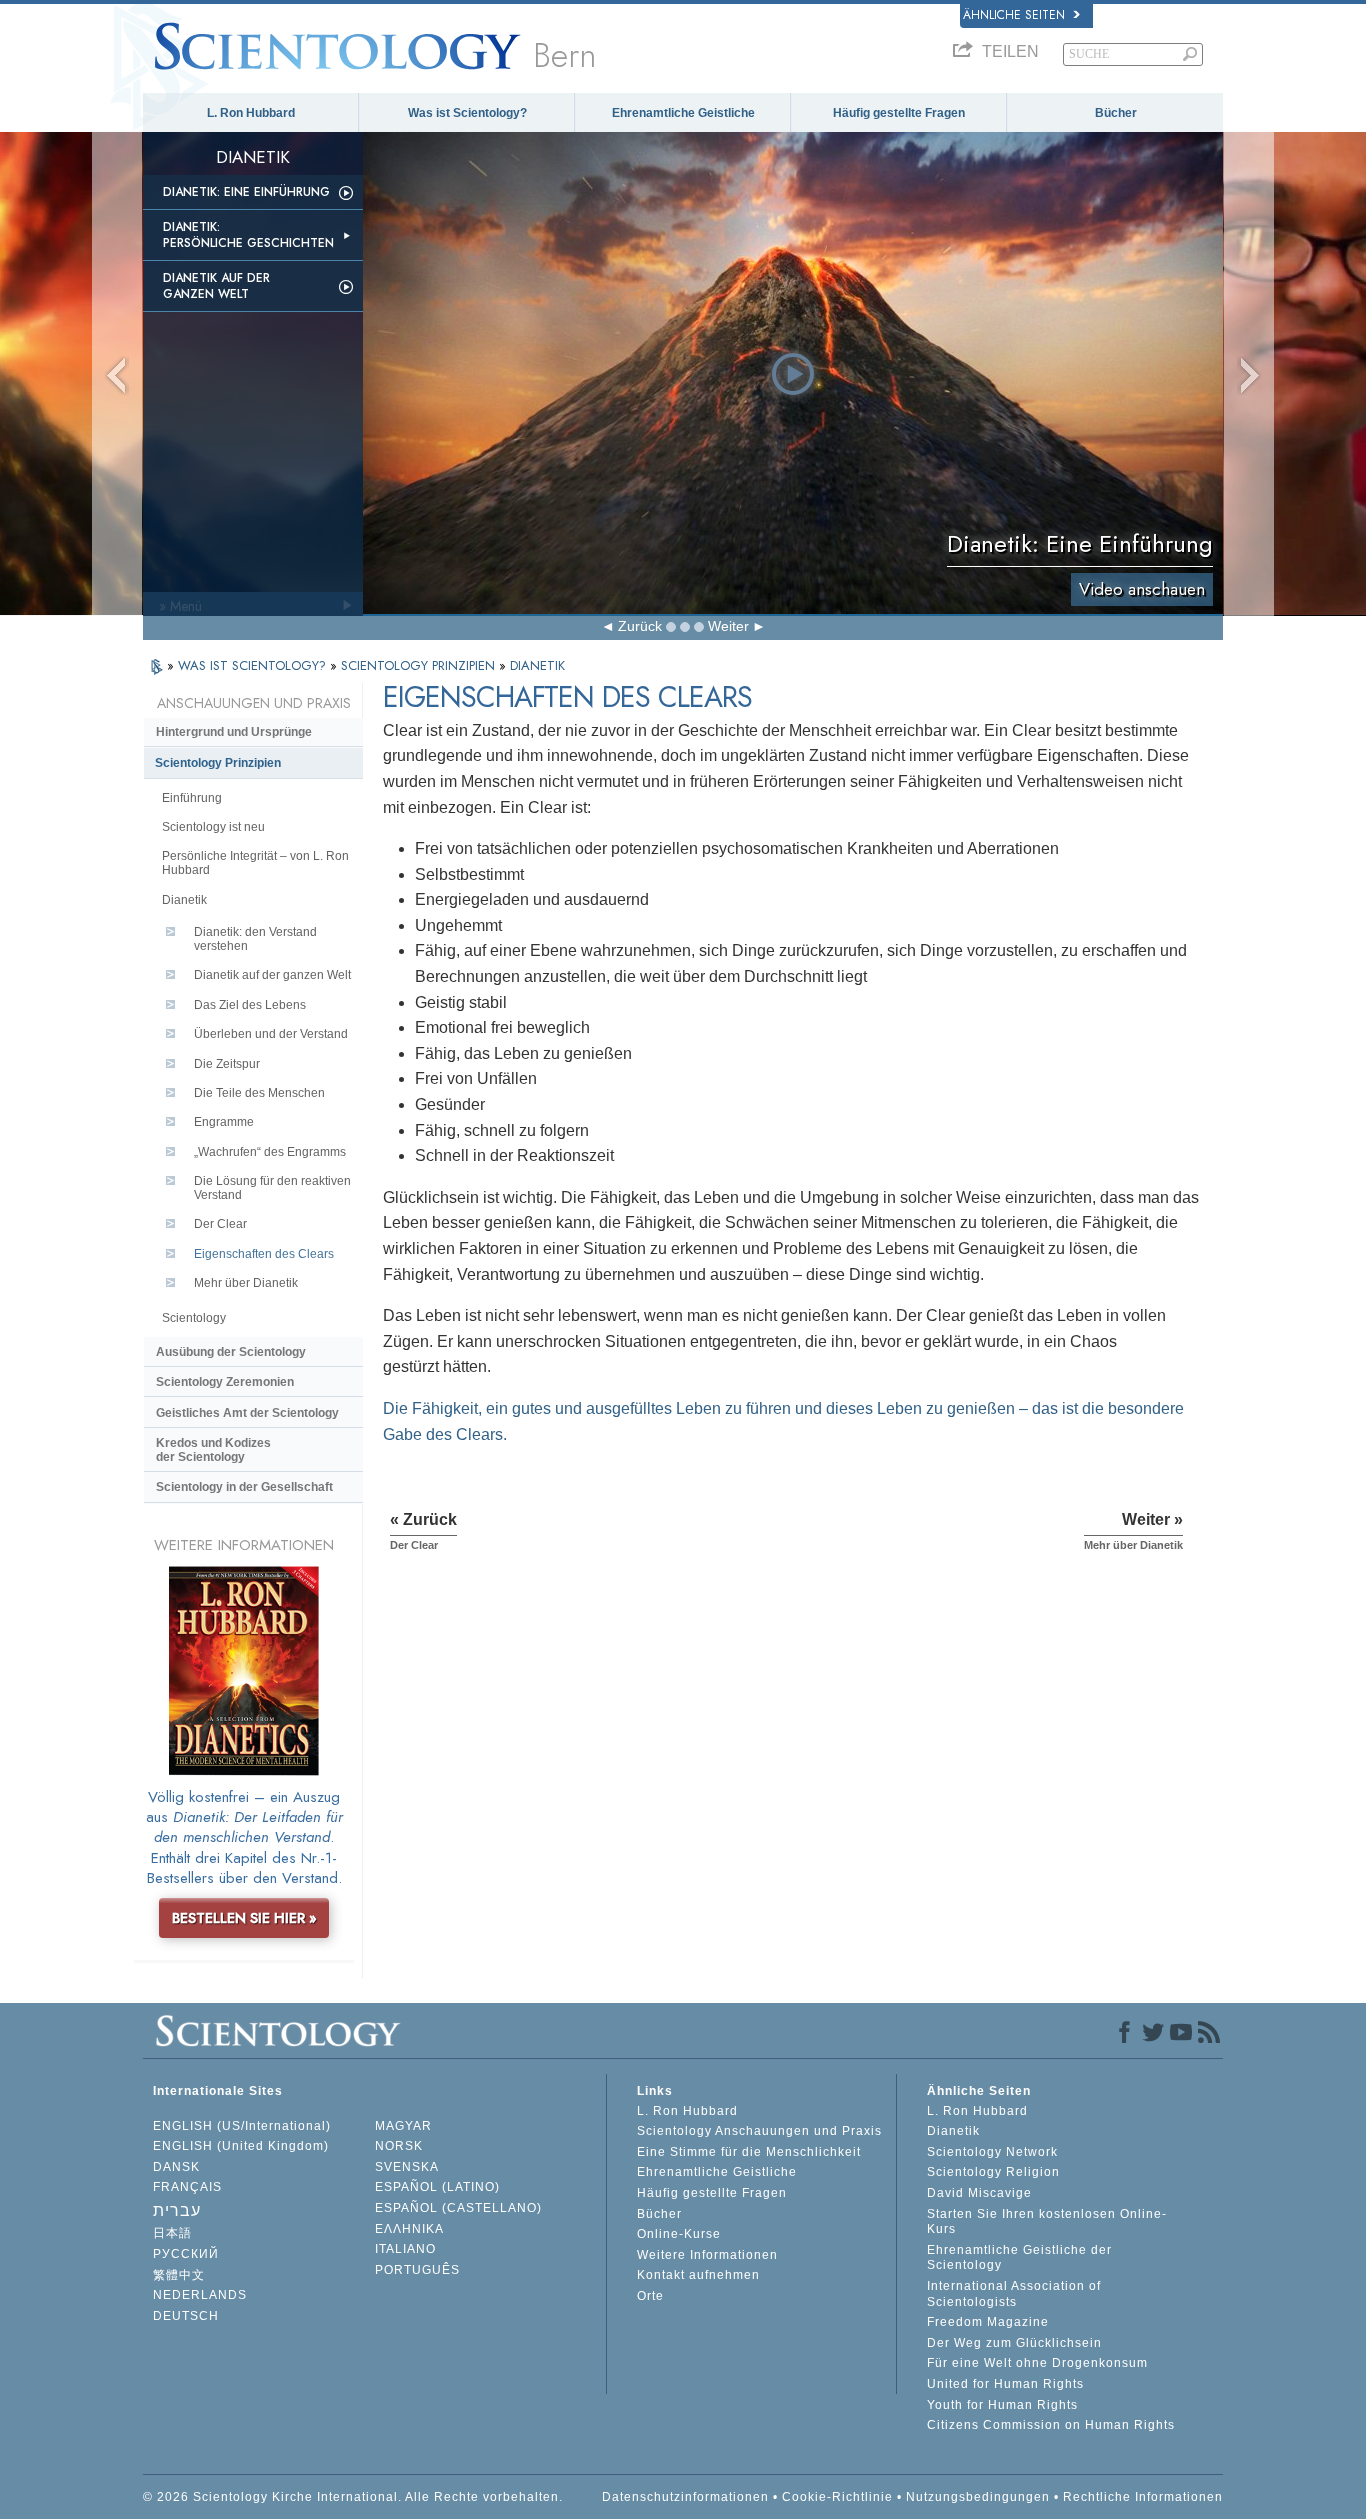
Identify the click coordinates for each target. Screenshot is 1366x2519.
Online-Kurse (679, 2234)
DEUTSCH (186, 2316)
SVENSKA (407, 2167)
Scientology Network (992, 2152)
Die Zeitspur (227, 1064)
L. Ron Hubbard (251, 113)
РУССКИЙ (186, 2254)
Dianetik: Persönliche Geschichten (248, 235)
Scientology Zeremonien (225, 1382)
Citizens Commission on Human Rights (1051, 2425)
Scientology (194, 1318)
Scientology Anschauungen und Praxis (759, 2131)
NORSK (399, 2146)
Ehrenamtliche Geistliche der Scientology (1019, 2258)
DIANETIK (537, 665)
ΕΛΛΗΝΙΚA (409, 2229)
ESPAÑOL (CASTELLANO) (458, 2208)
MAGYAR (403, 2126)
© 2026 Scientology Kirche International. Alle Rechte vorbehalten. (353, 2497)
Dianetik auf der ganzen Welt (216, 286)
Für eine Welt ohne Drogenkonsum (1037, 2363)
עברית (177, 2210)
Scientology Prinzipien (218, 763)
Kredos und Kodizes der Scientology (213, 1450)
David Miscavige (979, 2193)
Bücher (1116, 113)
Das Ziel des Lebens (250, 1005)
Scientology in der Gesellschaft (244, 1487)
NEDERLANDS (200, 2295)
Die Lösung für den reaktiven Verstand (272, 1188)
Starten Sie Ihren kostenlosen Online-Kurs (1047, 2222)
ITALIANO (405, 2249)
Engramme (224, 1122)
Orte (650, 2296)
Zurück (640, 626)
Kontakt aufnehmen (698, 2275)
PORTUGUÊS (417, 2270)
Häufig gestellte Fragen (899, 113)
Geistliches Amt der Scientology (247, 1413)
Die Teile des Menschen (259, 1093)
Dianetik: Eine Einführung (246, 192)
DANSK (176, 2167)
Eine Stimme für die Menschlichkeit (749, 2152)
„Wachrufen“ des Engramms (270, 1152)
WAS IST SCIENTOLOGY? (254, 665)
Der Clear (220, 1224)
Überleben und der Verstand (271, 1034)
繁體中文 (179, 2275)
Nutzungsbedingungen (978, 2497)
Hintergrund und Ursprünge (234, 732)
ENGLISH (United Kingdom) (241, 2146)
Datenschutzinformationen (685, 2497)
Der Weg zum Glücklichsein (1014, 2343)
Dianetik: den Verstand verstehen (255, 939)
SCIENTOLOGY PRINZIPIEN (420, 665)
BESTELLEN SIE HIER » (244, 1918)
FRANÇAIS (187, 2187)
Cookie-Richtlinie (837, 2497)
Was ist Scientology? (467, 113)
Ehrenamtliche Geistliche (683, 113)
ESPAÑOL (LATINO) (437, 2187)
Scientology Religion (993, 2172)
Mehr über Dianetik (246, 1283)
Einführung (192, 798)
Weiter (728, 626)
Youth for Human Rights (1002, 2405)
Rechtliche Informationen (1143, 2497)
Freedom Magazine (988, 2322)
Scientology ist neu (213, 827)
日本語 (172, 2233)
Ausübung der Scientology (231, 1352)
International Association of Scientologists (1014, 2294)
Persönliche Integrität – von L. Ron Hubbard (255, 863)
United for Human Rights (1005, 2384)
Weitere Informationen (707, 2255)
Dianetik (184, 900)
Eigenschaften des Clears (264, 1254)
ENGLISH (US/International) (242, 2126)
